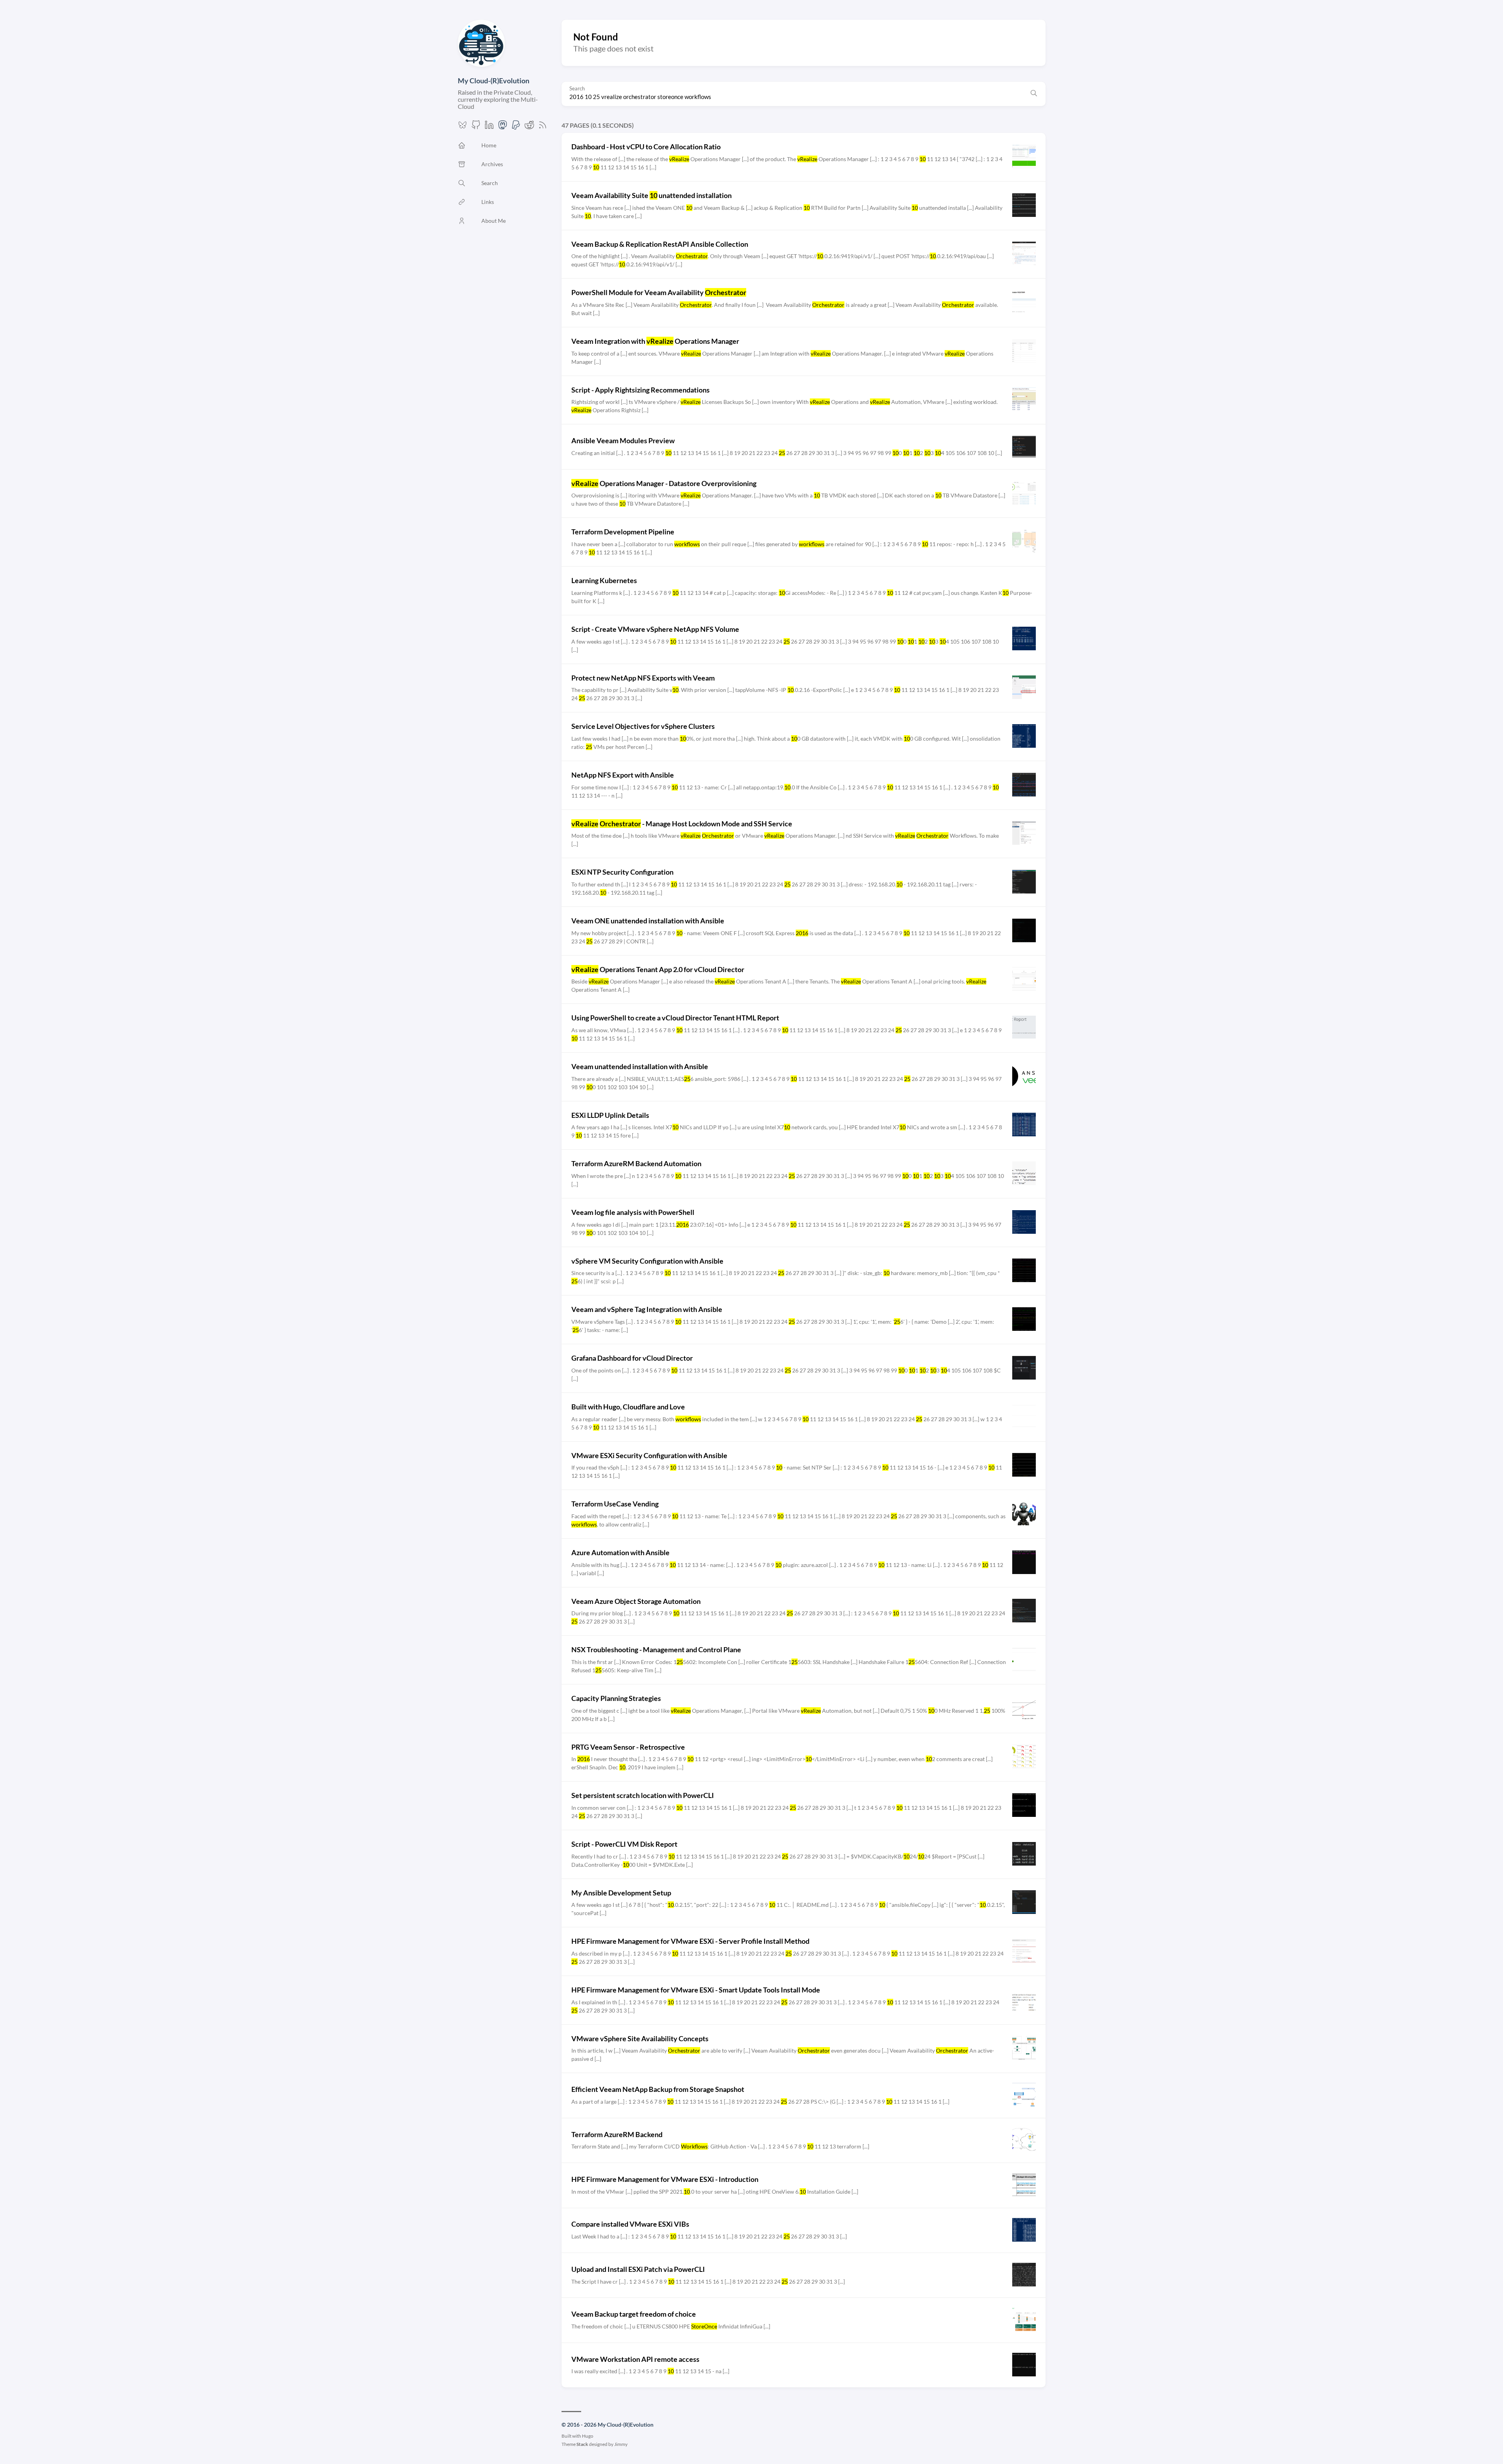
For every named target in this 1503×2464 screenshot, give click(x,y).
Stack (582, 2444)
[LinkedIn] (489, 127)
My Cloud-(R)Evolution (494, 81)
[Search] (1034, 94)
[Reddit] (529, 127)
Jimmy (621, 2444)
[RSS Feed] (543, 127)
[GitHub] (476, 127)
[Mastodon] (503, 127)
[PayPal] (516, 127)
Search (577, 89)
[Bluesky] (462, 127)
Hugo (588, 2436)
